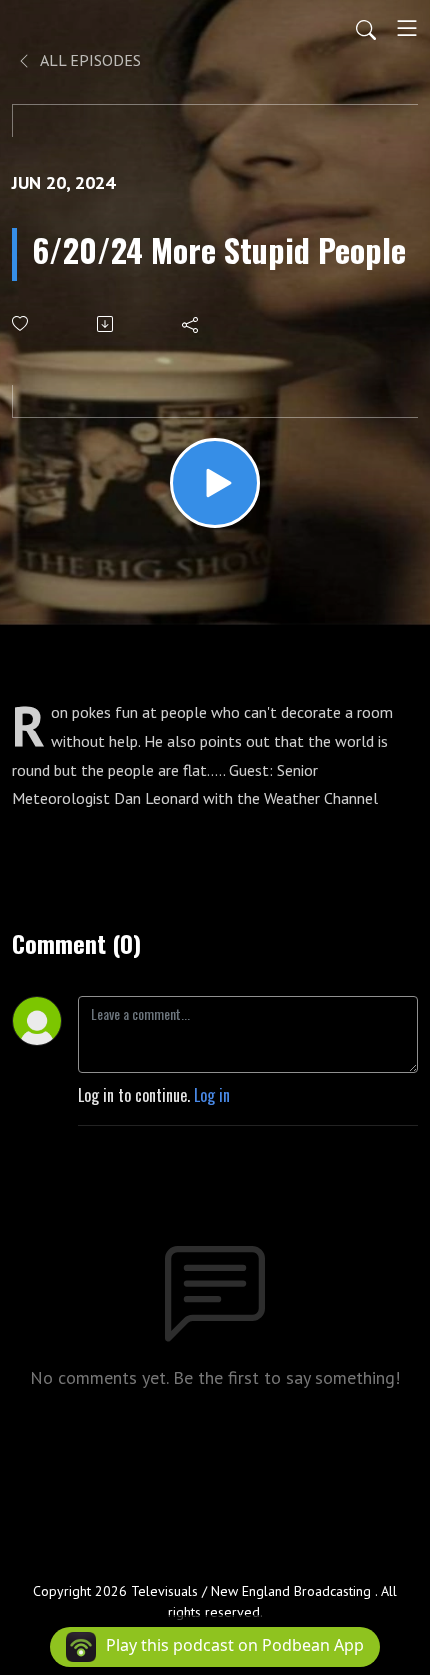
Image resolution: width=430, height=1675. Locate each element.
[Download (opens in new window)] (106, 324)
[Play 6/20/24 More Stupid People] (215, 483)
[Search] (366, 28)
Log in (212, 1095)
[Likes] (21, 323)
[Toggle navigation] (407, 28)
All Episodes (89, 60)
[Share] (191, 324)
